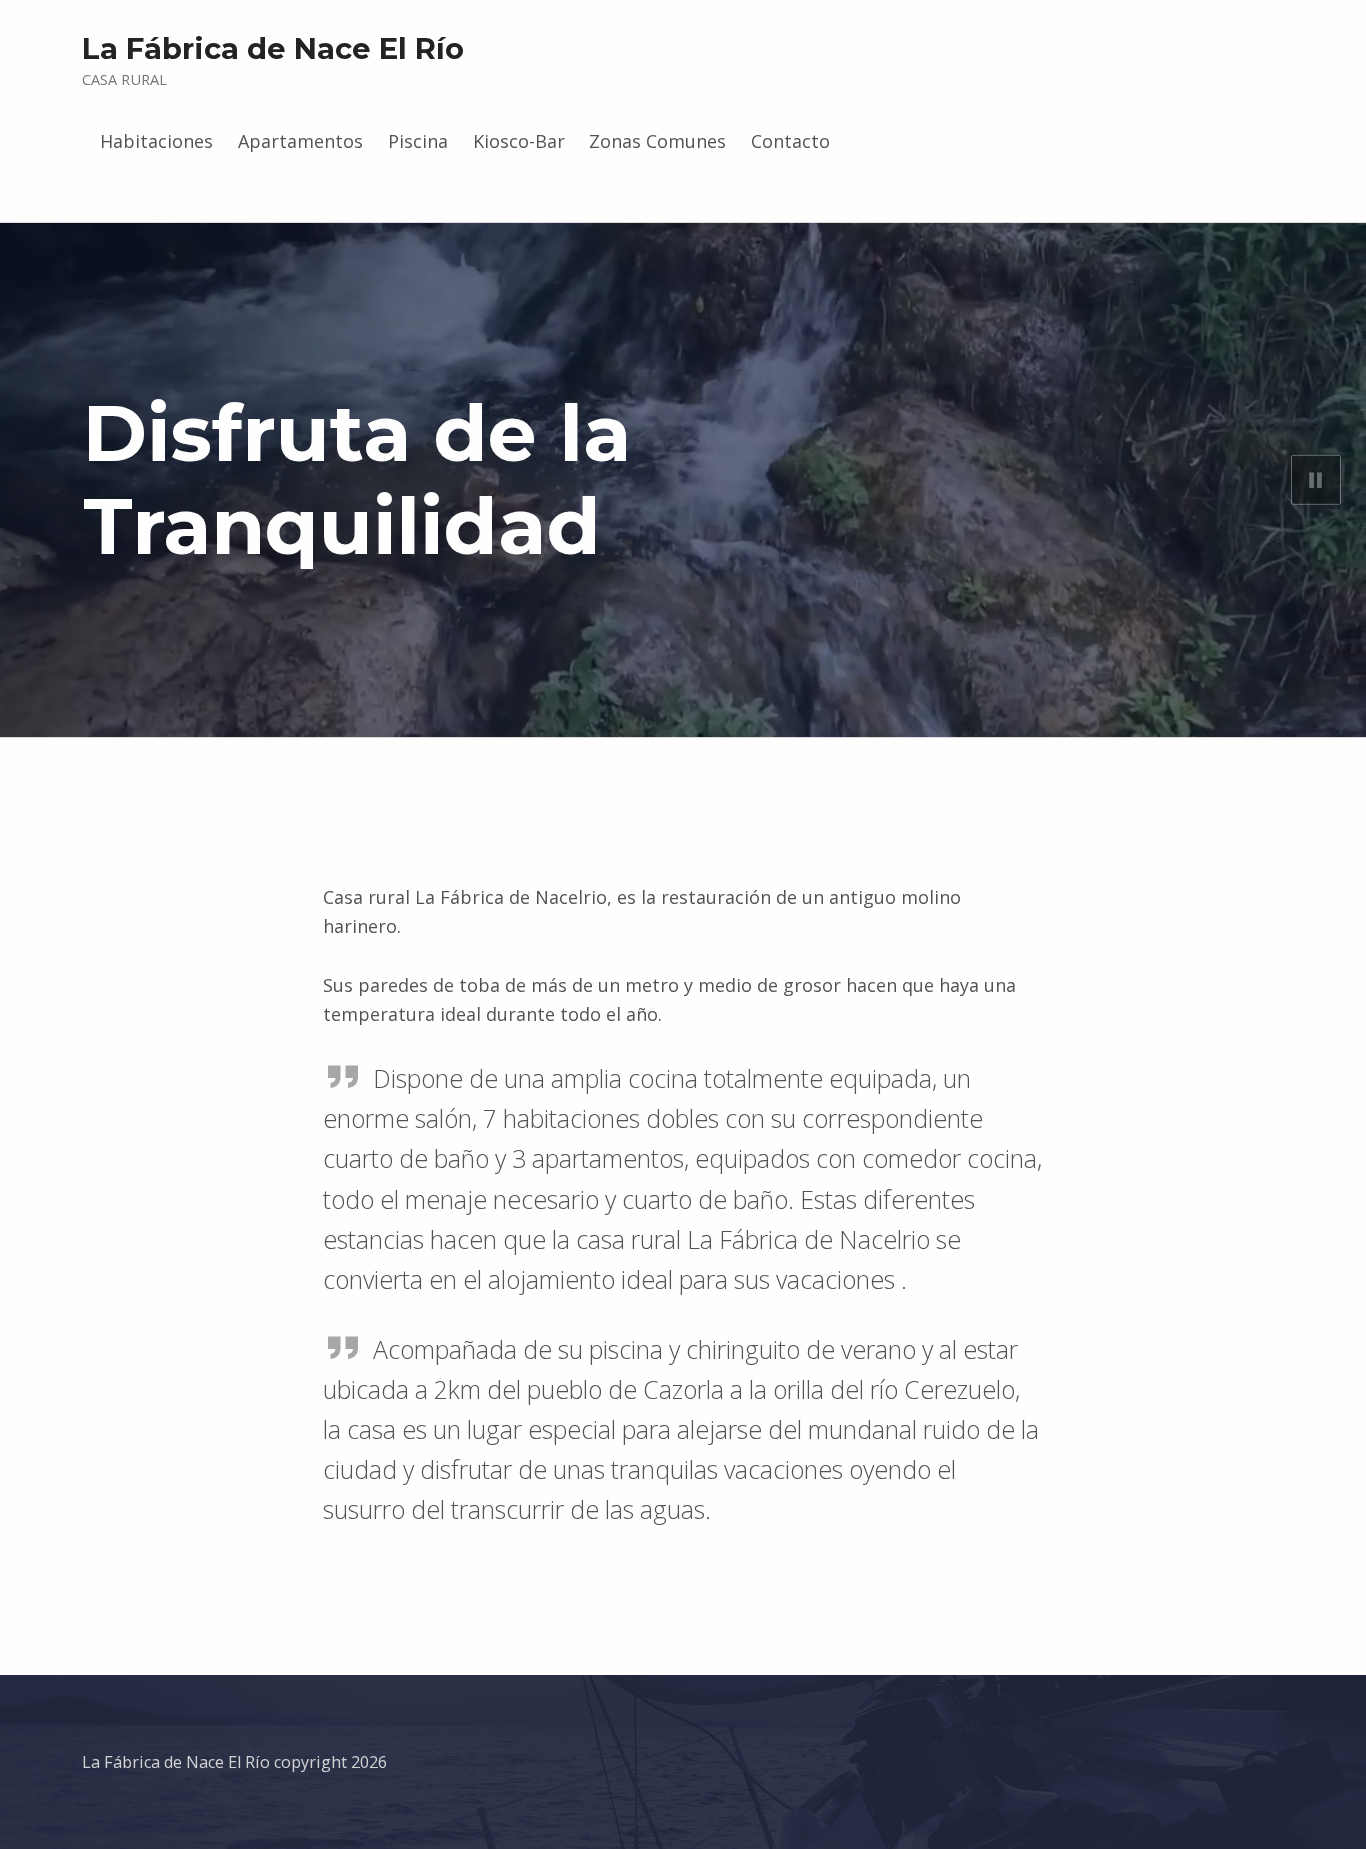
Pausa (1316, 480)
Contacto (790, 141)
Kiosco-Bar (519, 141)
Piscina (418, 141)
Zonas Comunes (657, 141)
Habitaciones (156, 141)
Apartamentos (300, 141)
